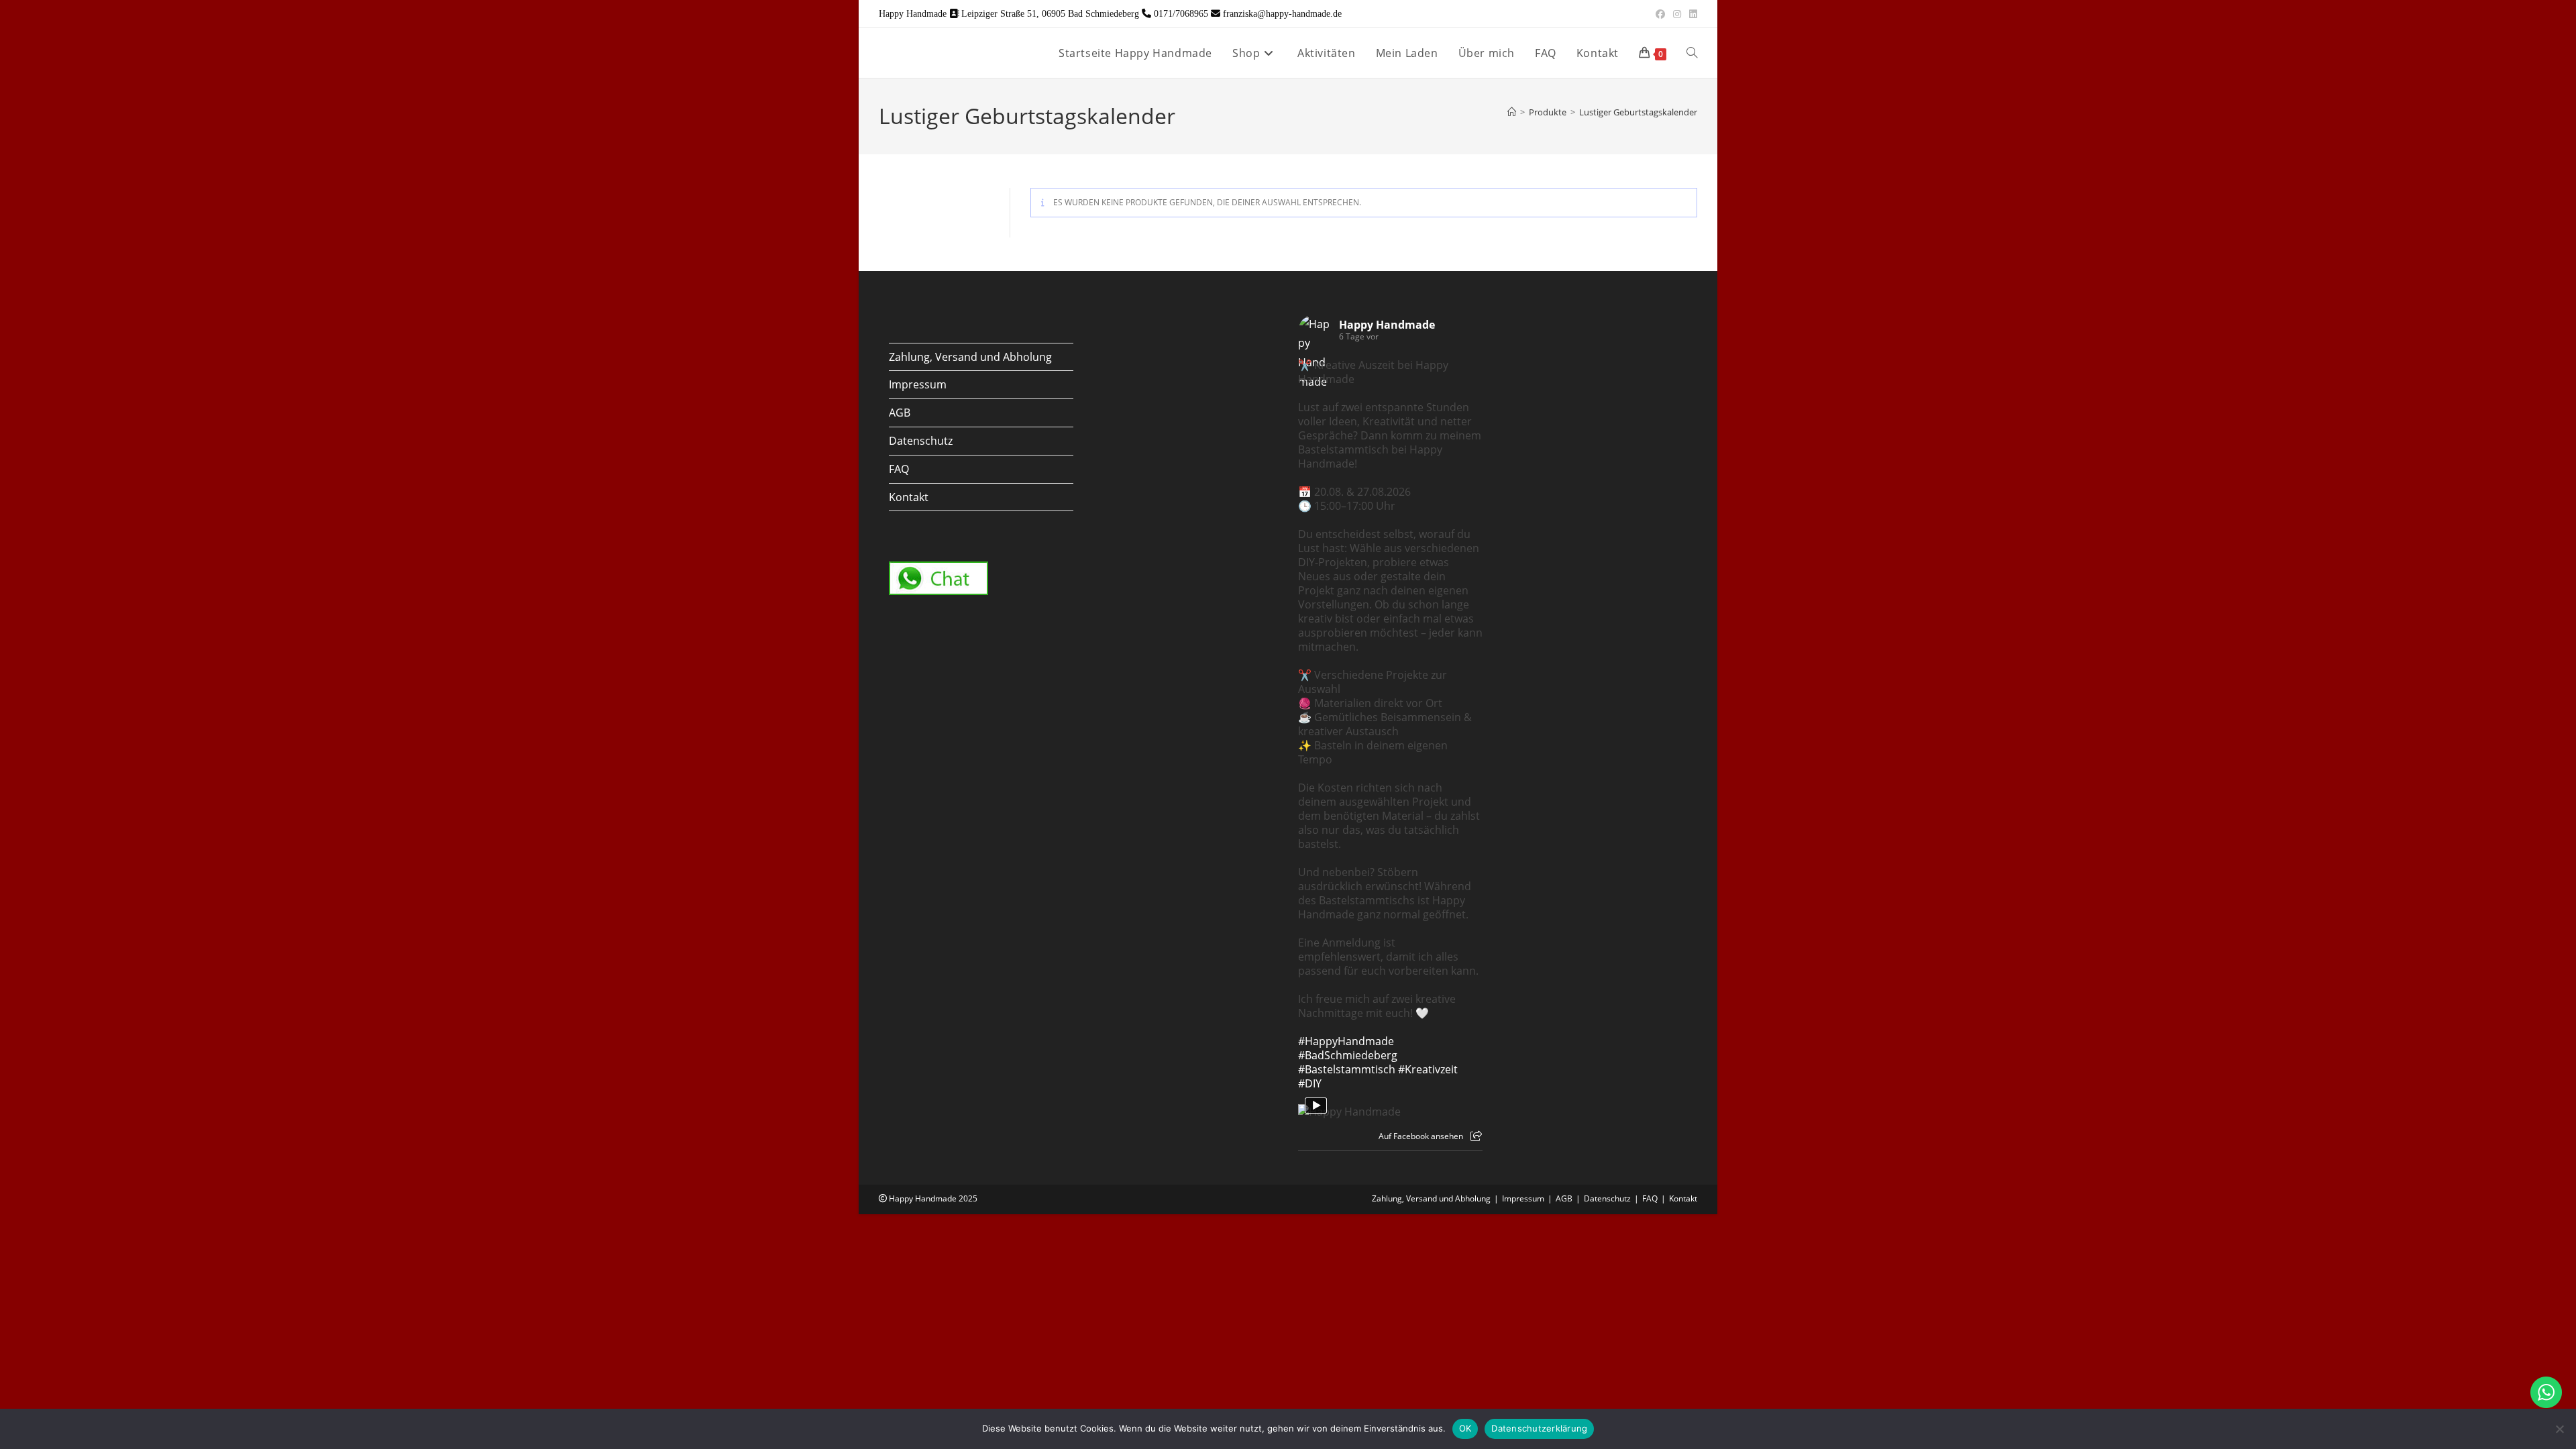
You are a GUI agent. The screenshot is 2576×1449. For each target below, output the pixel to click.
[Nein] (2559, 1429)
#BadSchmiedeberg (1348, 1055)
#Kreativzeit (1428, 1069)
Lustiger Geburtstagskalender (1638, 112)
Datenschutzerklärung (1539, 1428)
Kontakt (909, 497)
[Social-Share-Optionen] (1476, 1136)
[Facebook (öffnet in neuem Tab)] (1660, 14)
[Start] (1512, 112)
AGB (900, 413)
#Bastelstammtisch (1347, 1069)
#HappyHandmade (1346, 1041)
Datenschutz (921, 441)
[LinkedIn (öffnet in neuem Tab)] (1691, 14)
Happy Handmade (1387, 325)
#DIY (1310, 1083)
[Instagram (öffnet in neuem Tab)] (1677, 14)
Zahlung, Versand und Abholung (970, 357)
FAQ (899, 469)
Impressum (918, 384)
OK (1465, 1428)
